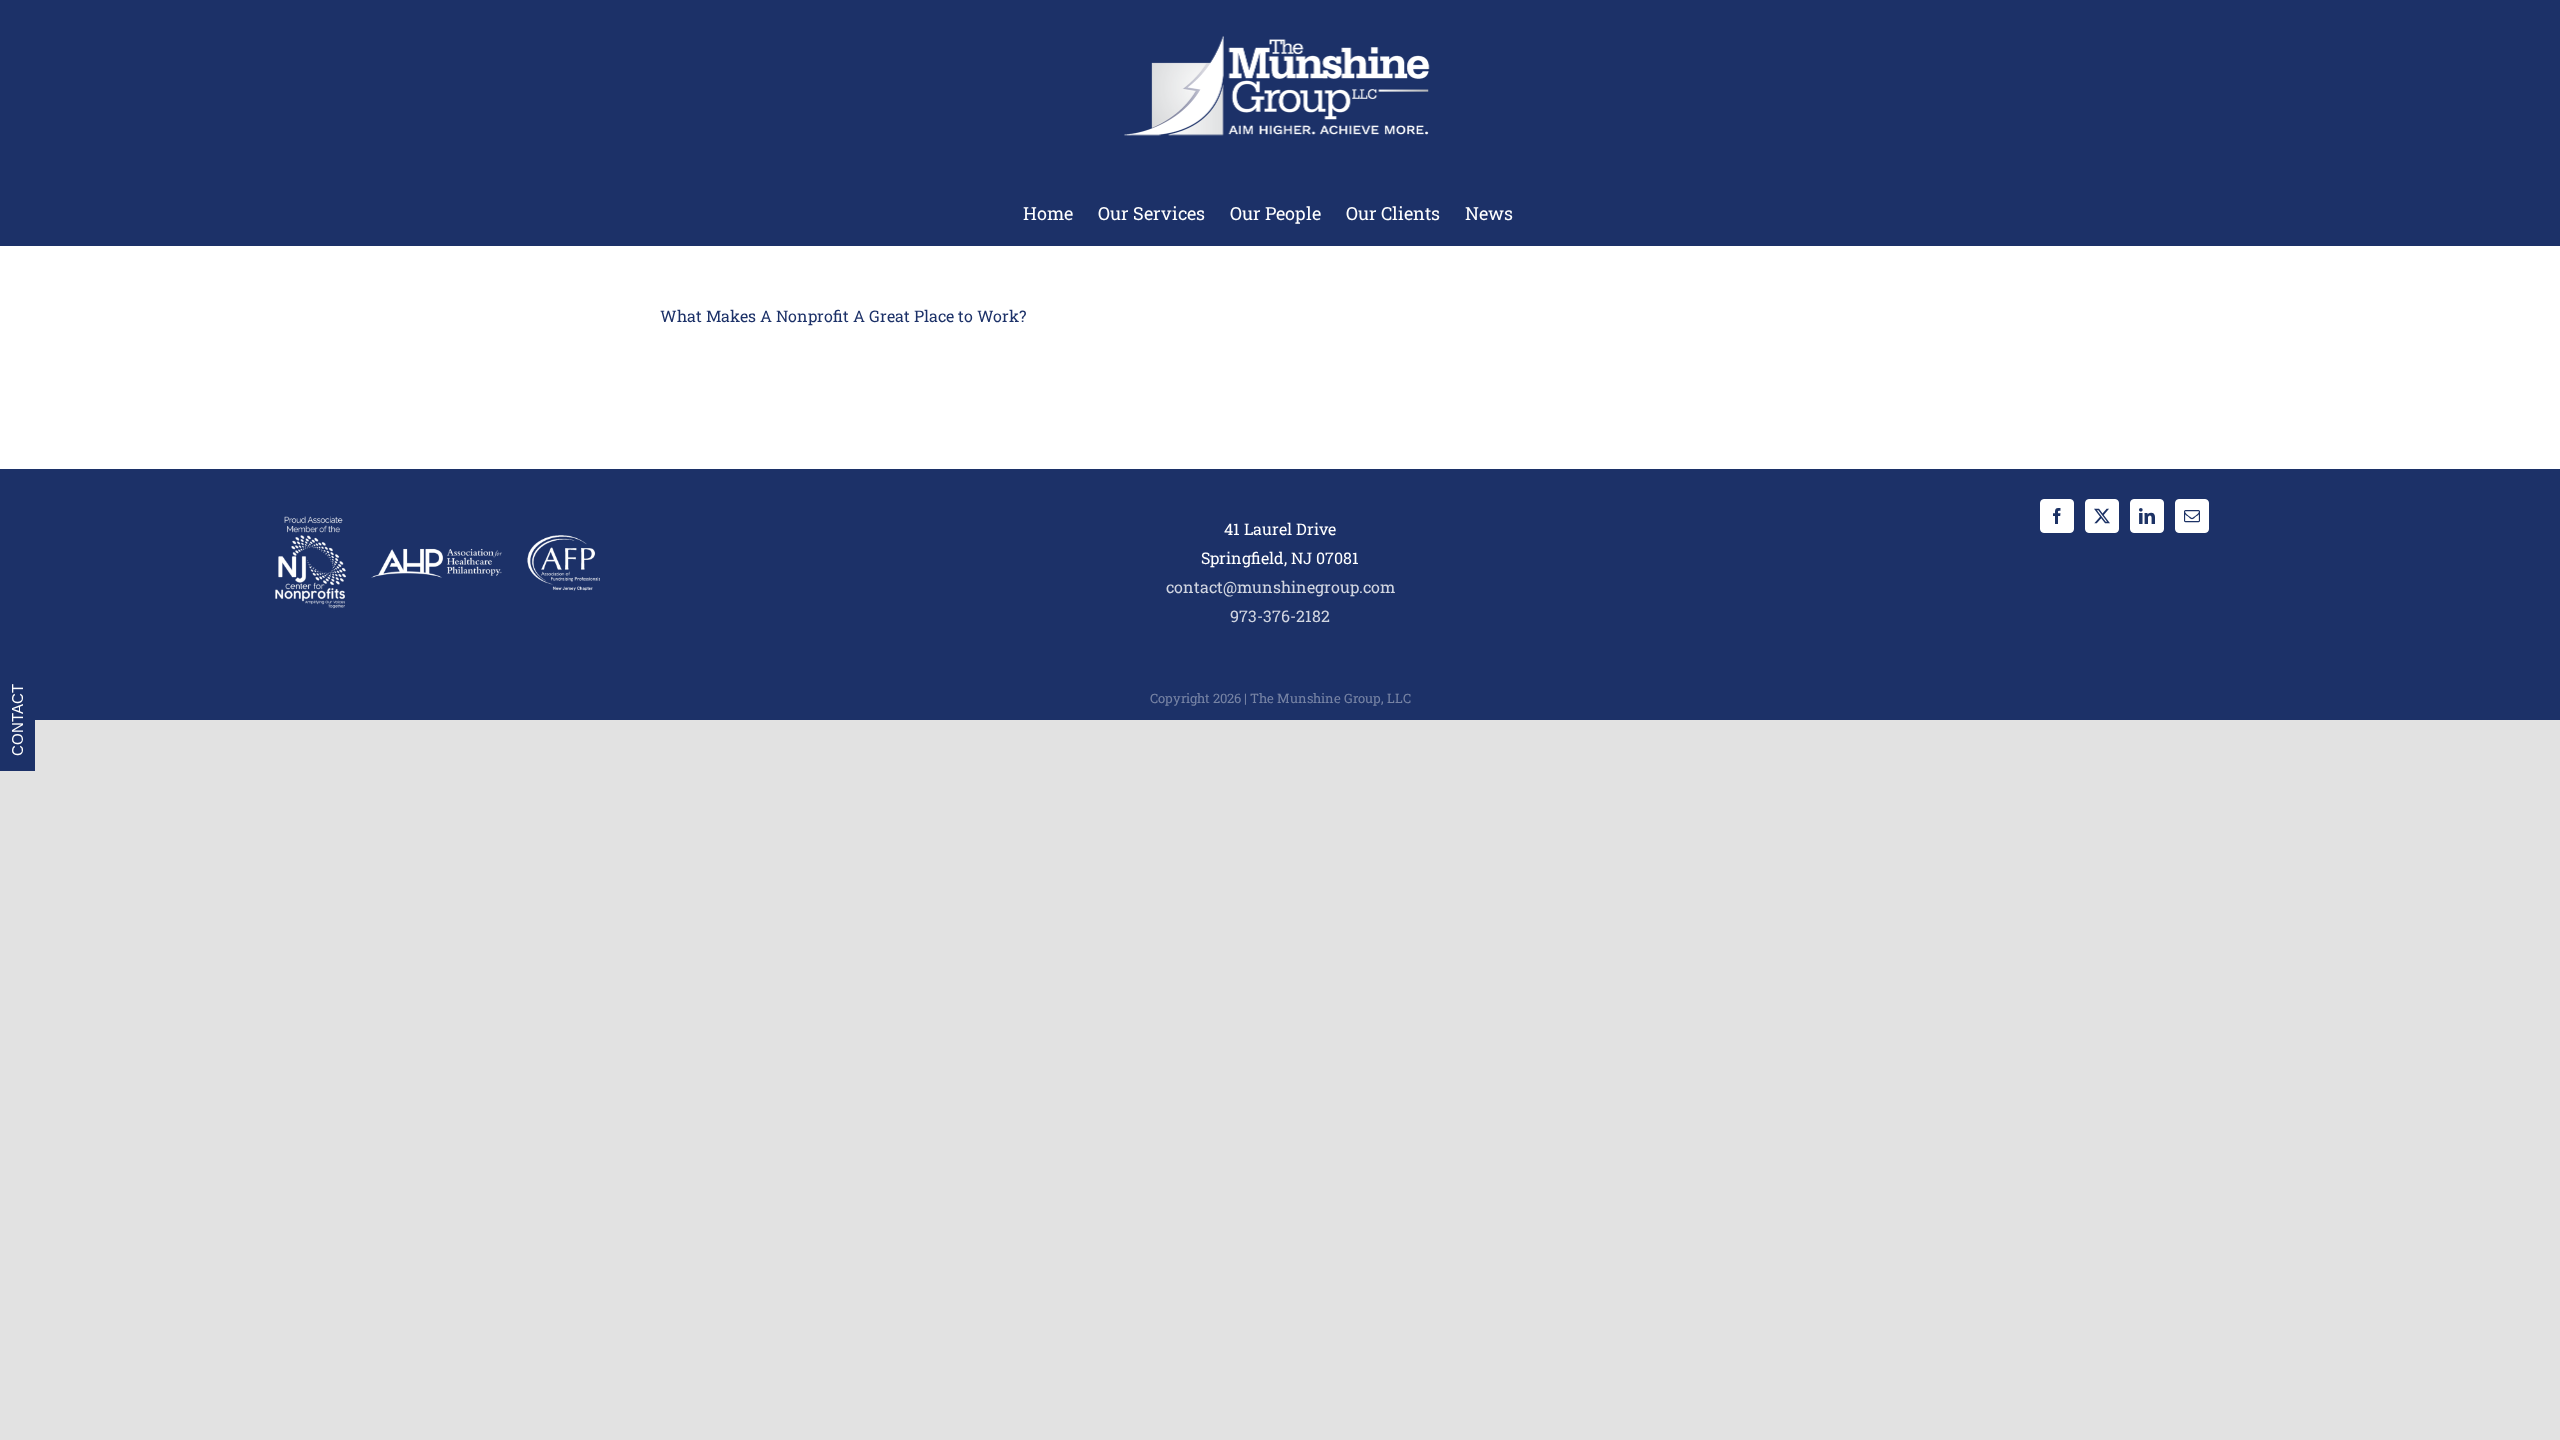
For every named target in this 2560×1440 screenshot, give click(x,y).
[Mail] (2192, 516)
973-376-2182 (1280, 615)
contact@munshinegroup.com (1280, 586)
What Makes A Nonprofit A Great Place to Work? (843, 315)
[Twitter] (2102, 516)
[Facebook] (2057, 516)
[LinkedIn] (2147, 516)
